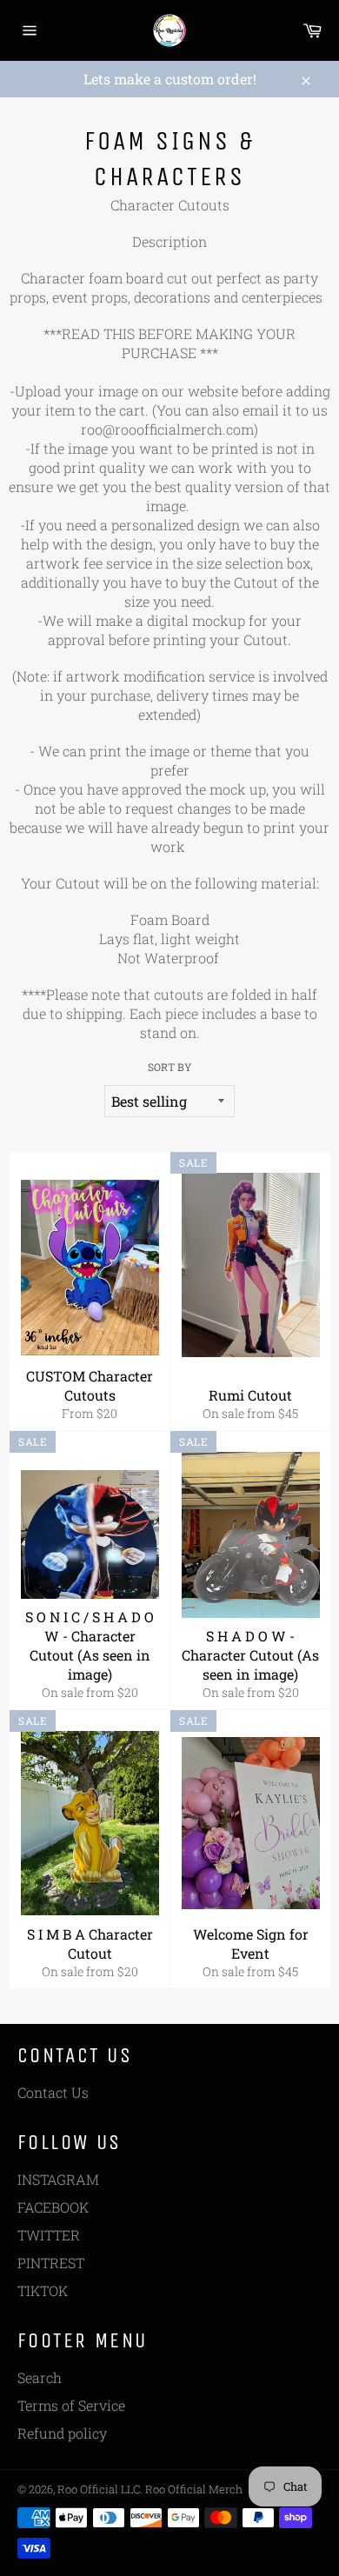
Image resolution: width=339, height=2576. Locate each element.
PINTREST (51, 2263)
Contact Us (53, 2092)
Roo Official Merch (194, 2489)
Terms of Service (71, 2405)
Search (40, 2377)
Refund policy (62, 2433)
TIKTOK (43, 2290)
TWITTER (49, 2235)
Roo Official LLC (99, 2489)
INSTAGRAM (58, 2179)
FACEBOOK (53, 2207)
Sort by (170, 1067)
